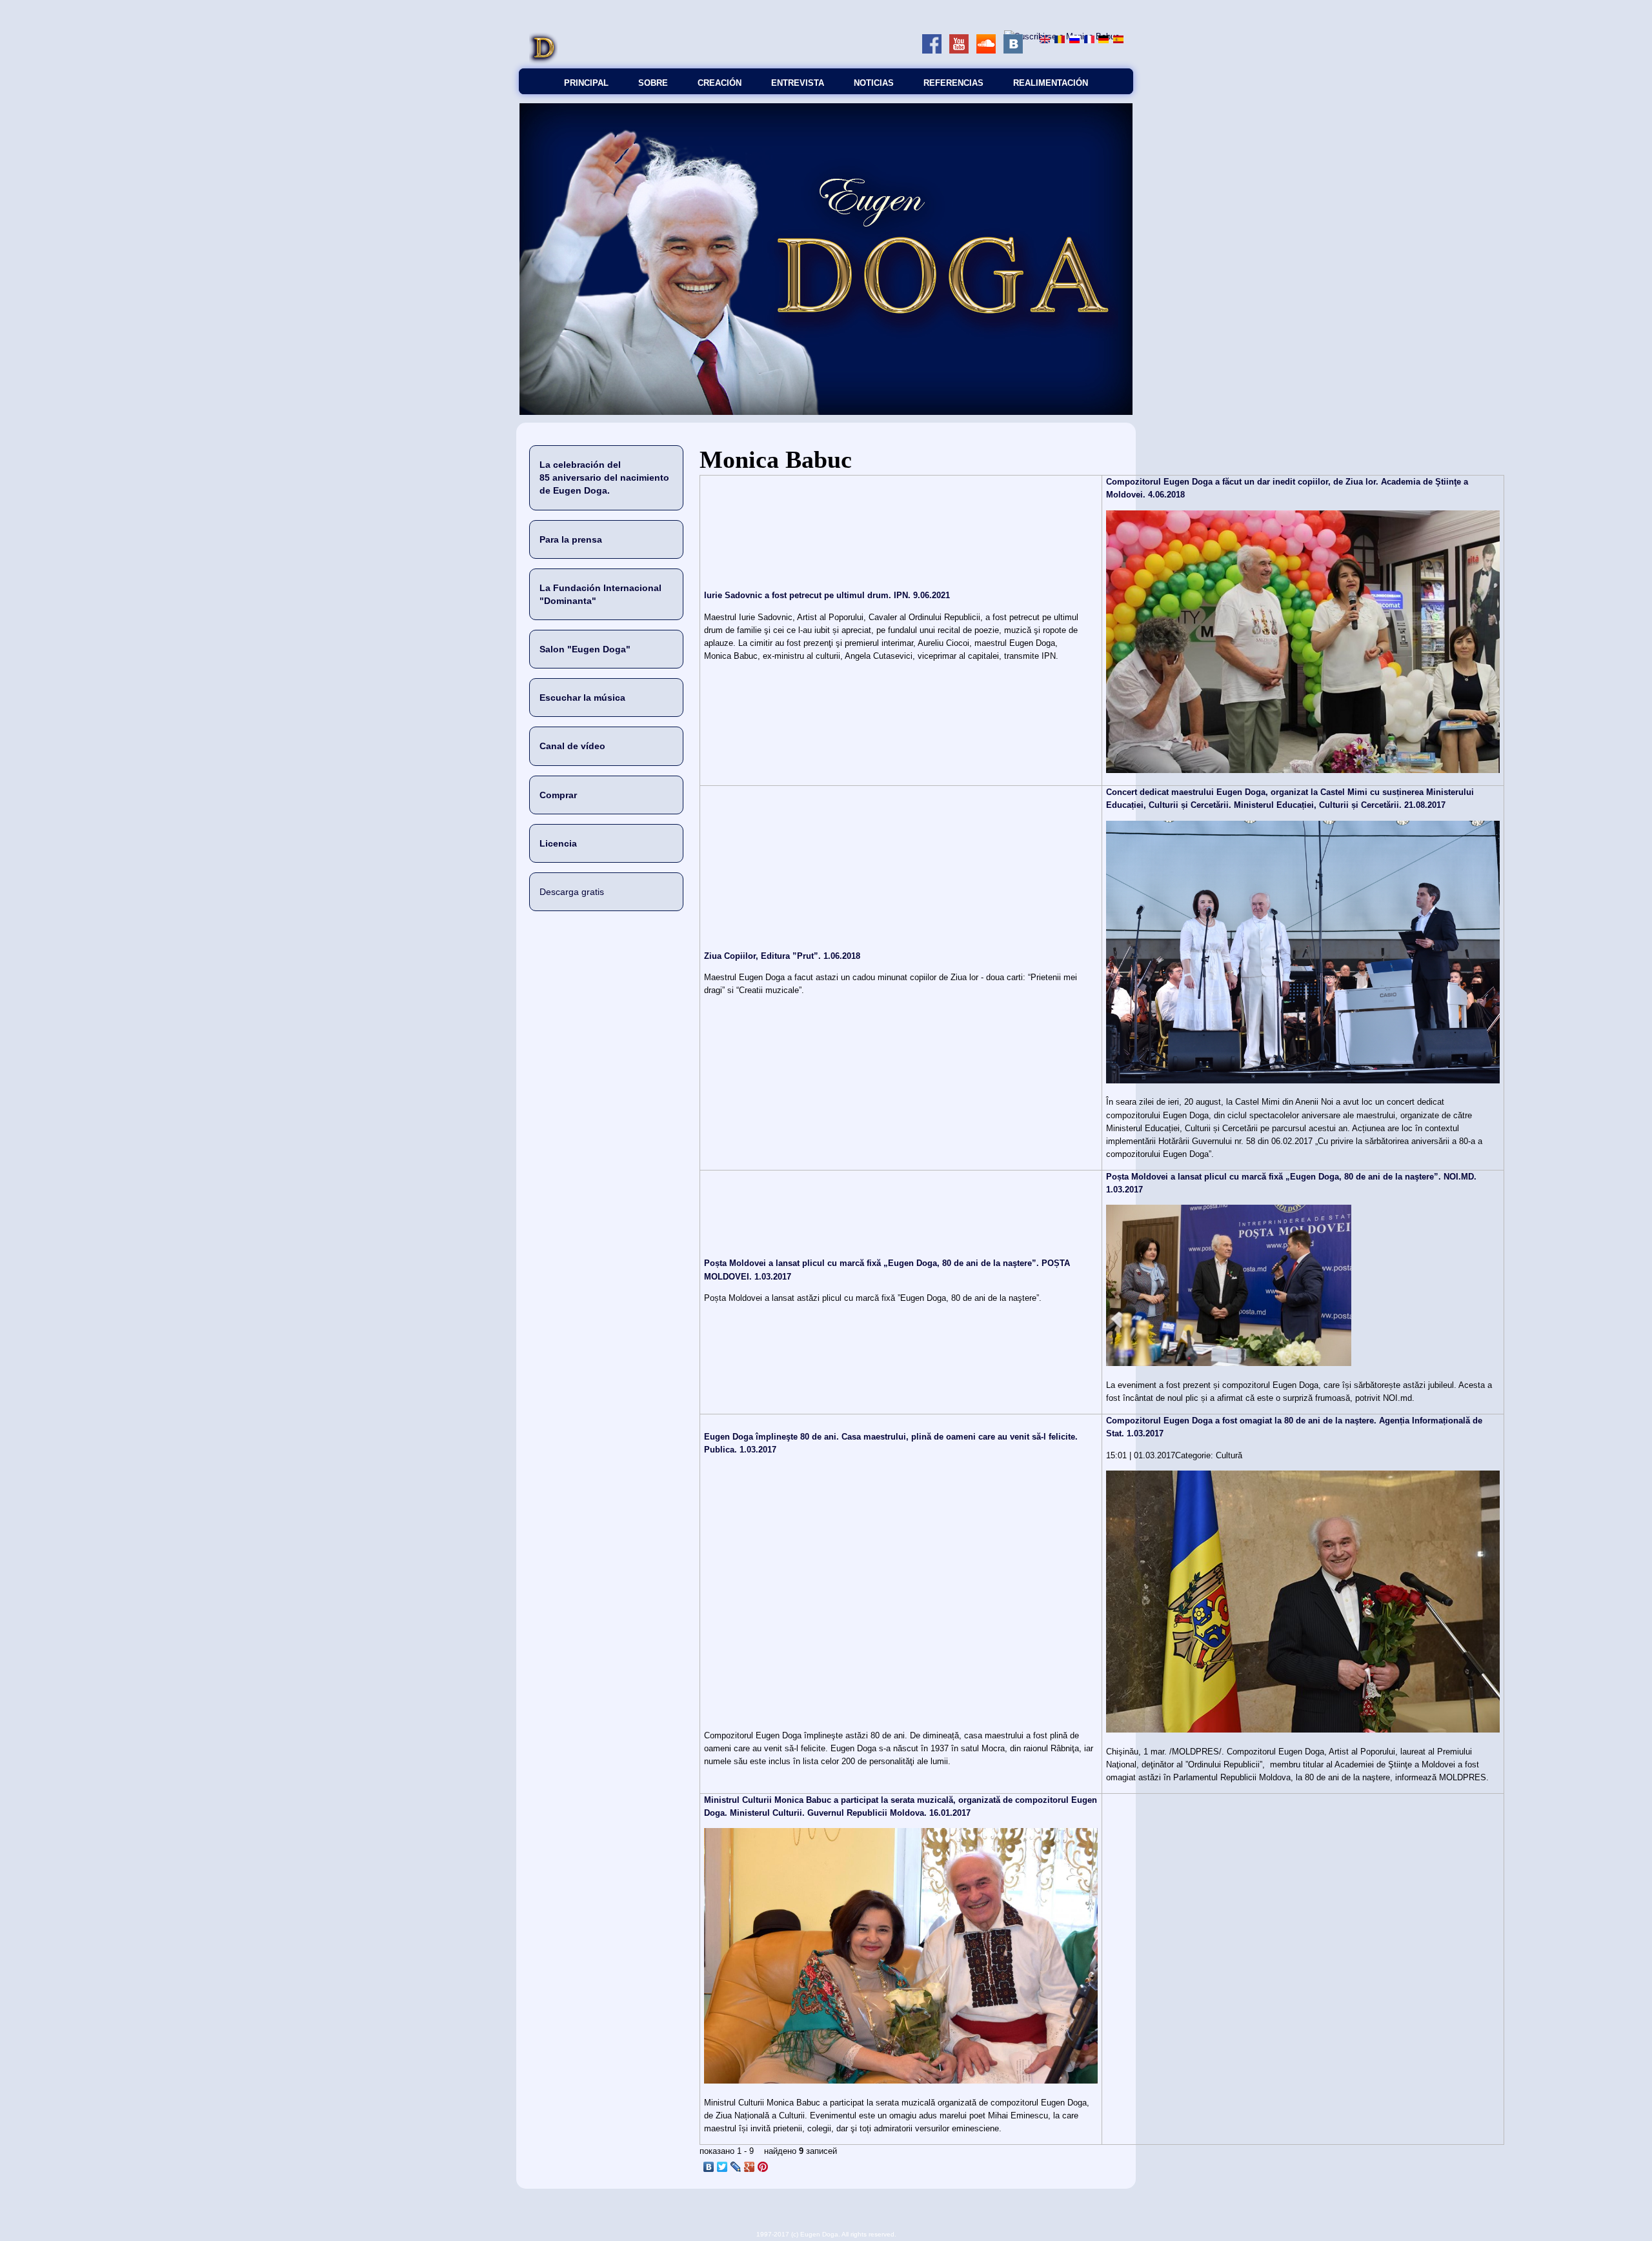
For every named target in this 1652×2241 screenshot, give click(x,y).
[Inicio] (543, 62)
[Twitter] (722, 2167)
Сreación (720, 83)
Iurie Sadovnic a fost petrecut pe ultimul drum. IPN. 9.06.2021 (827, 595)
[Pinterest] (763, 2167)
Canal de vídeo (572, 746)
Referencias (953, 83)
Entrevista (798, 83)
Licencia (558, 843)
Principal (586, 83)
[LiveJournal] (736, 2167)
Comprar (558, 795)
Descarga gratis (572, 892)
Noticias (874, 83)
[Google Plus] (750, 2167)
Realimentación (1051, 83)
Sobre (653, 83)
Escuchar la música (582, 698)
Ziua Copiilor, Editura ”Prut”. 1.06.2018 (782, 956)
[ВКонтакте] (709, 2167)
